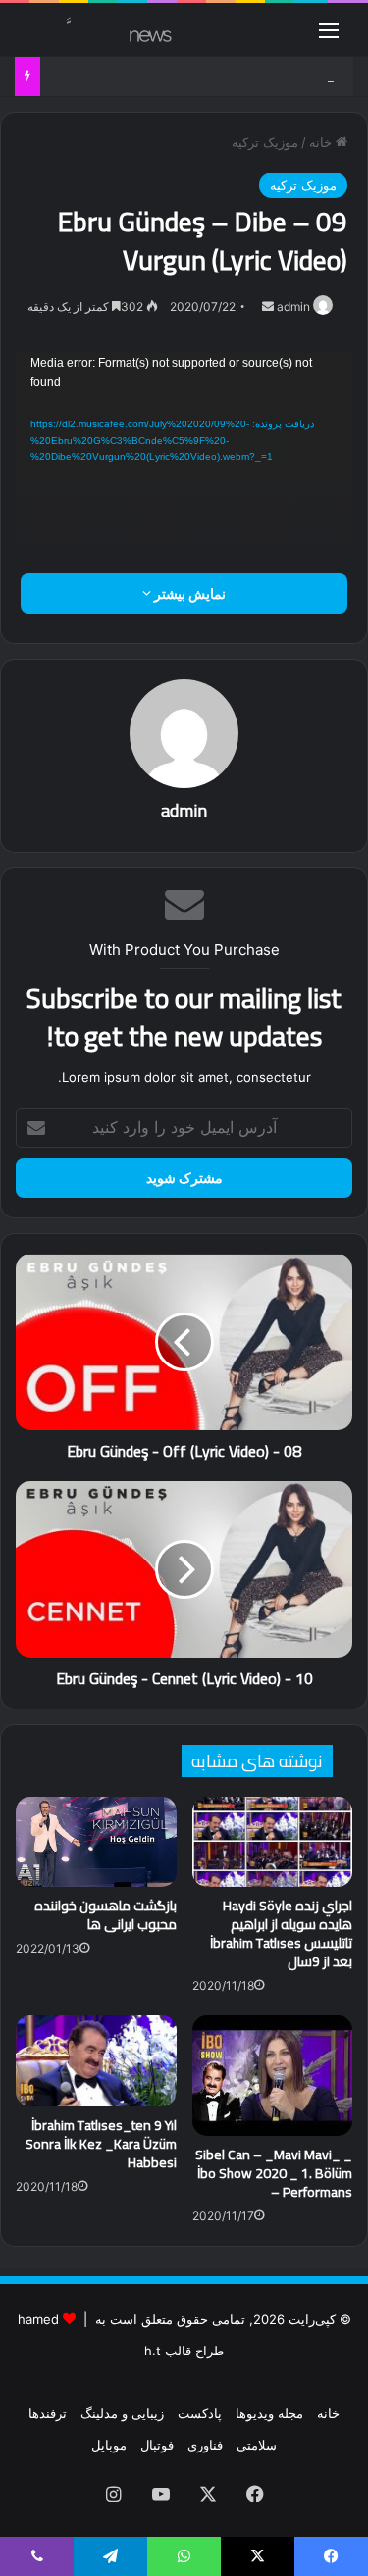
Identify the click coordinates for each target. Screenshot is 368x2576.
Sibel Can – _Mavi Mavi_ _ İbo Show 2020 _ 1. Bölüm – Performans (274, 2173)
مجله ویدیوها (269, 2413)
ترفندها (48, 2413)
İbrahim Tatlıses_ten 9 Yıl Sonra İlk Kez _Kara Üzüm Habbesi (101, 2144)
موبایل (109, 2445)
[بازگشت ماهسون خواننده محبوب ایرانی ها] (96, 1842)
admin (293, 306)
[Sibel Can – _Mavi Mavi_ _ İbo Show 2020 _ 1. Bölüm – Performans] (273, 2075)
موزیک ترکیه (265, 142)
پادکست (200, 2413)
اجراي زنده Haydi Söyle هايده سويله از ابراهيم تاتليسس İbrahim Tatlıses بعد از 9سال (281, 1933)
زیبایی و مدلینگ (122, 2413)
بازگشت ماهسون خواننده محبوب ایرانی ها (105, 1915)
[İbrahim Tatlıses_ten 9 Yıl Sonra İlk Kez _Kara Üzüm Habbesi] (96, 2060)
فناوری (205, 2445)
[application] (184, 449)
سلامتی (257, 2445)
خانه (322, 142)
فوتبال (157, 2445)
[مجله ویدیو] (93, 29)
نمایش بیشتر (188, 594)
